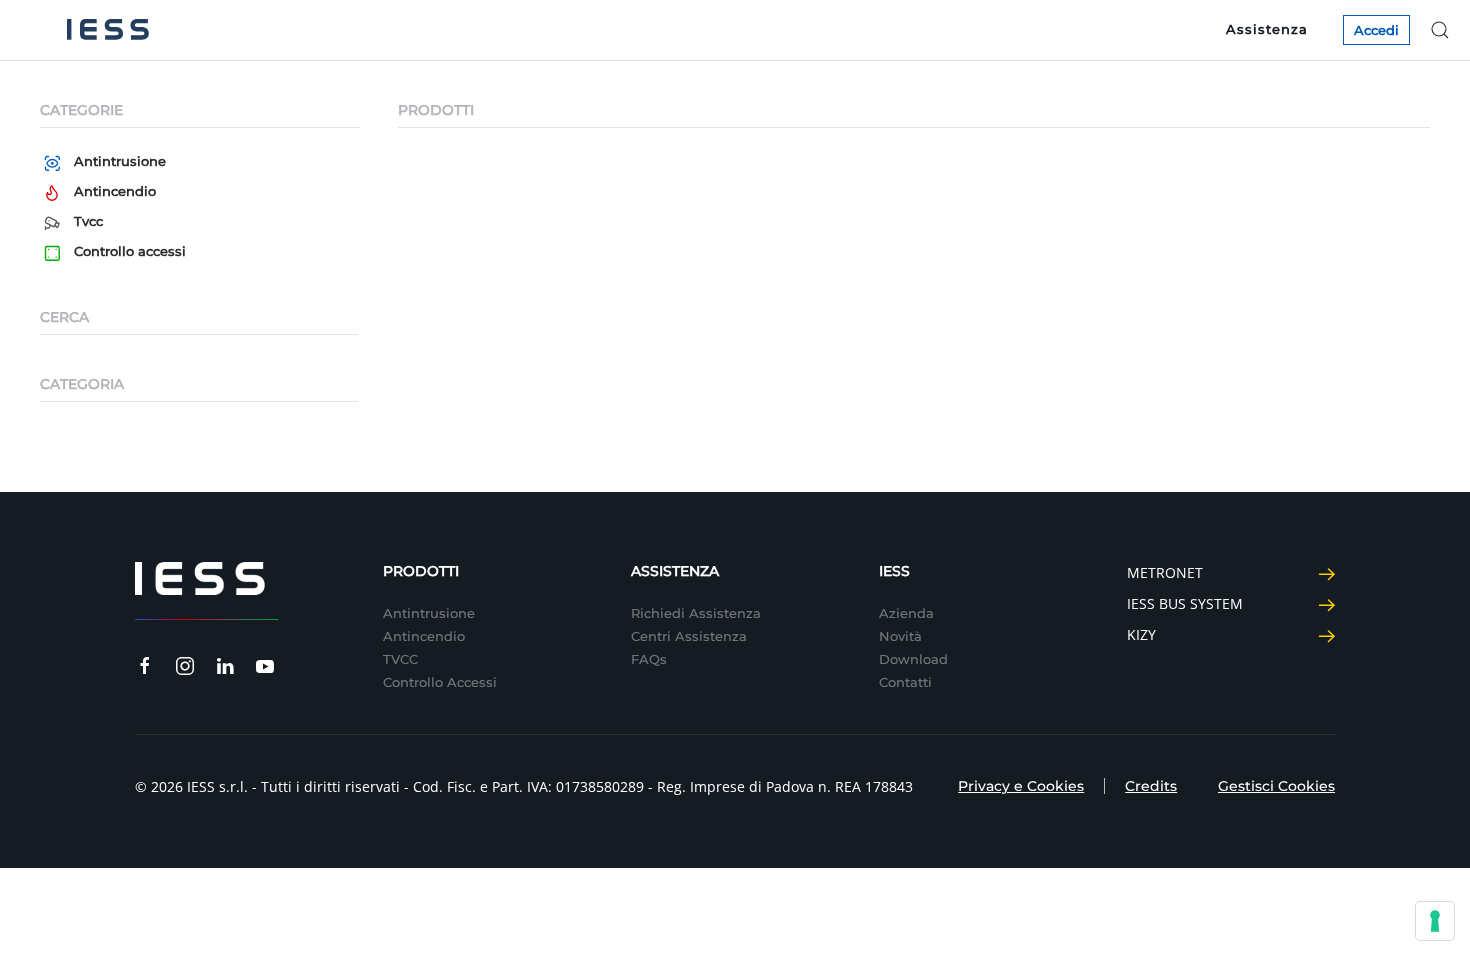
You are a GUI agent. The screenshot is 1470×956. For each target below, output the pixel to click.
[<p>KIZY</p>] (1326, 634)
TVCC (400, 659)
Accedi (1376, 30)
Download (913, 659)
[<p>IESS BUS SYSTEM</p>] (1326, 603)
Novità (900, 636)
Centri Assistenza (689, 636)
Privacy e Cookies (1021, 786)
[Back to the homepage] (108, 30)
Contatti (905, 682)
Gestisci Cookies (1276, 786)
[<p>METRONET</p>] (1326, 572)
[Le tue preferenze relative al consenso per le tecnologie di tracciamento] (1435, 921)
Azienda (906, 613)
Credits (1151, 786)
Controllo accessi (130, 251)
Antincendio (115, 191)
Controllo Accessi (440, 682)
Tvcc (88, 221)
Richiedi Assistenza (696, 613)
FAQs (649, 659)
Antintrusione (120, 161)
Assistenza (1267, 29)
